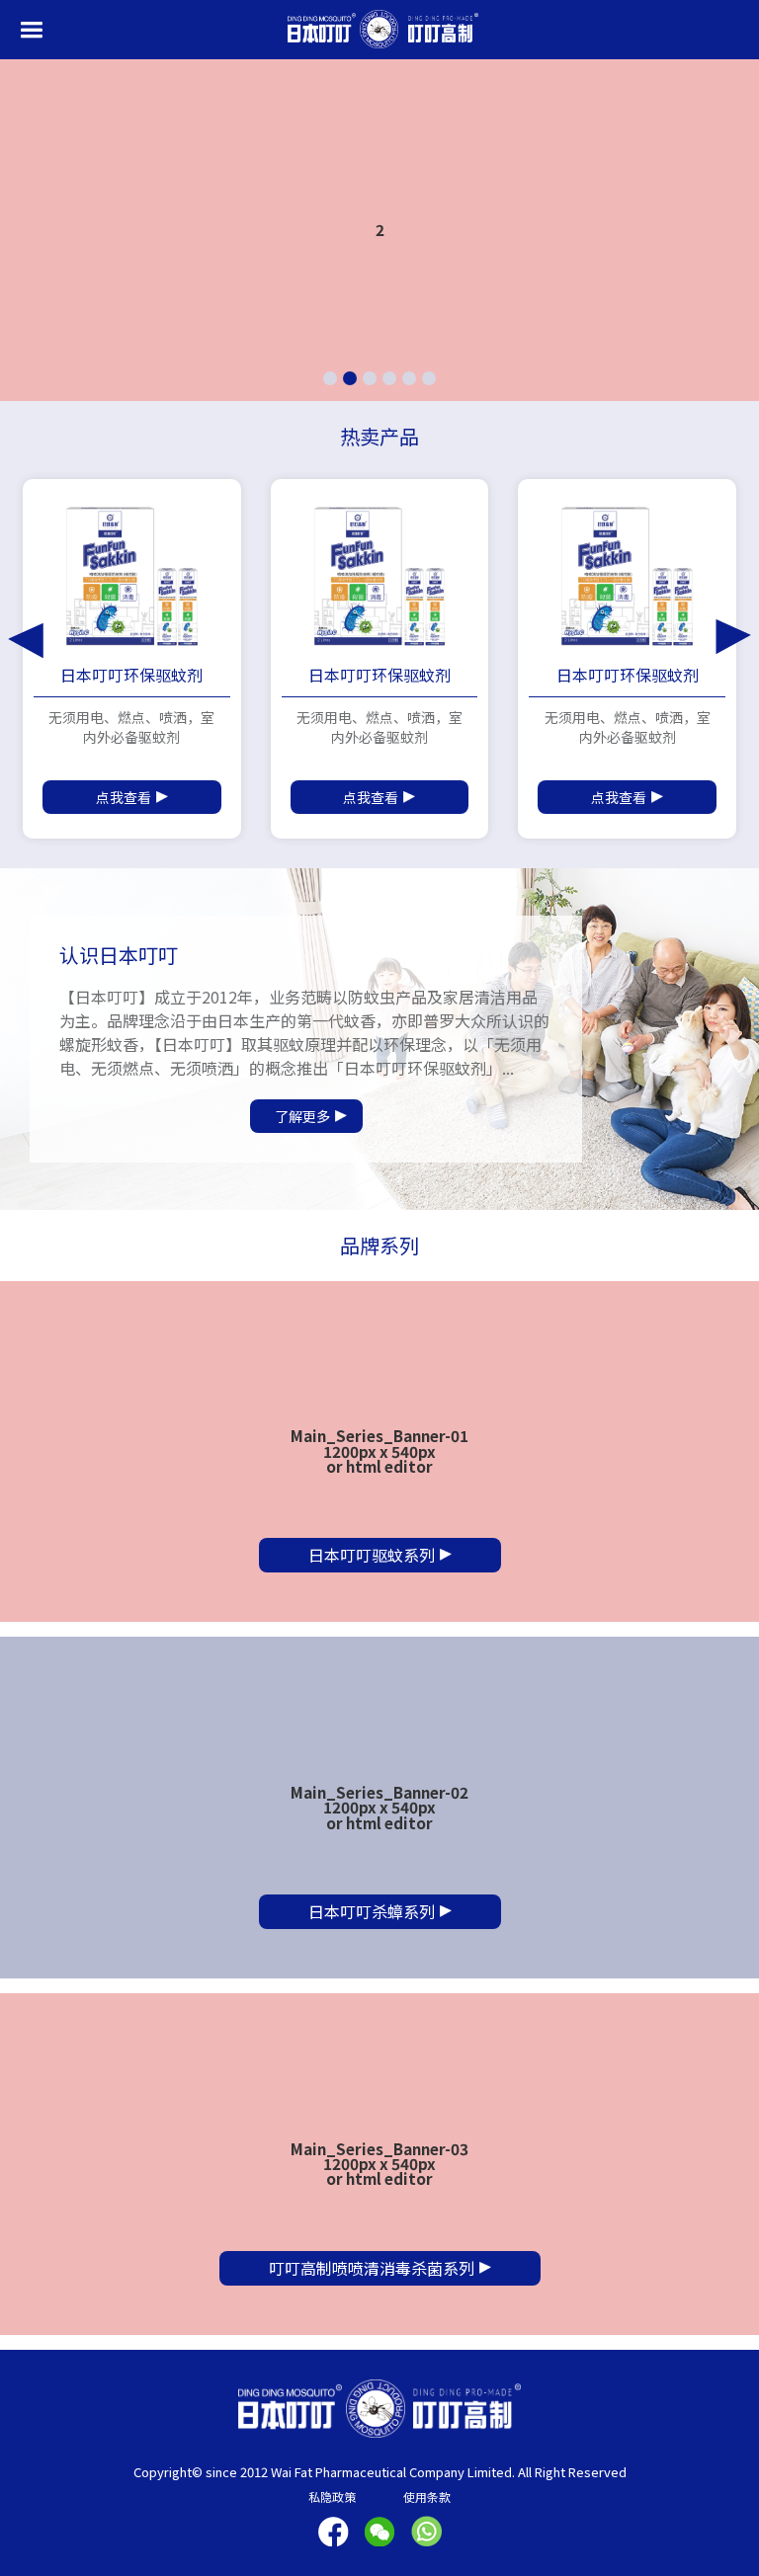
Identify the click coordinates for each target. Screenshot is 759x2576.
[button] (31, 30)
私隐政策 (332, 2496)
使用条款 (427, 2496)
